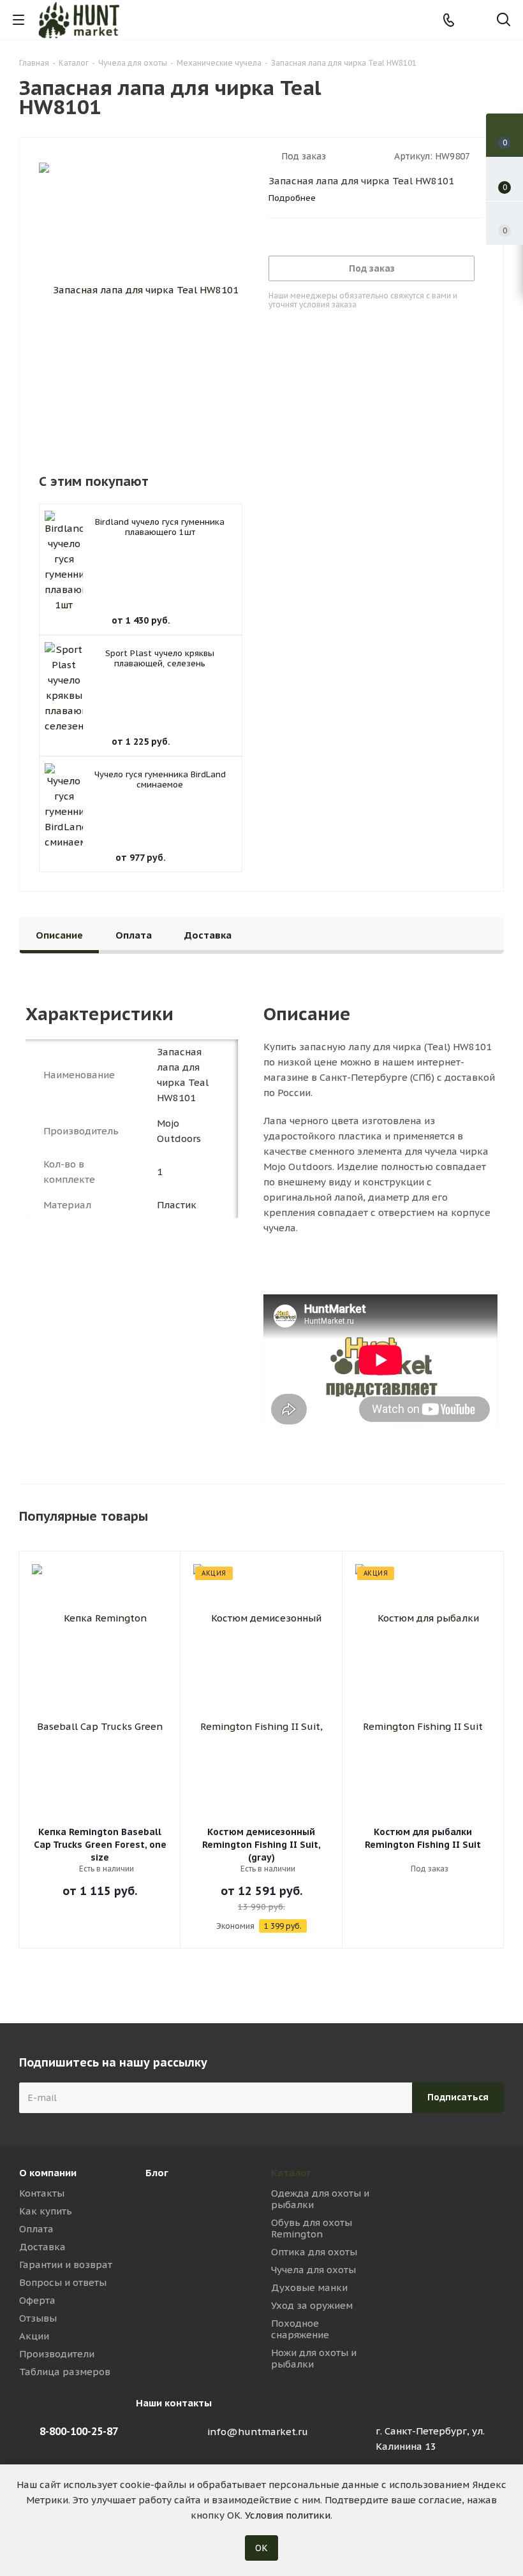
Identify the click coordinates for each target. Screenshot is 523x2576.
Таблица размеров (65, 2372)
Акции (34, 2336)
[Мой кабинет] (476, 20)
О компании (48, 2173)
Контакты (42, 2193)
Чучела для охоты (313, 2270)
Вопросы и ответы (63, 2282)
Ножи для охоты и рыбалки (314, 2358)
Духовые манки (309, 2287)
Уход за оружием (312, 2305)
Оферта (37, 2300)
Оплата (36, 2229)
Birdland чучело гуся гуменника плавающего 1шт (160, 527)
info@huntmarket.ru (258, 2432)
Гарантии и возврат (66, 2265)
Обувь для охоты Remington (312, 2228)
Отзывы (38, 2318)
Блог (157, 2173)
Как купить (46, 2211)
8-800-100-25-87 (79, 2431)
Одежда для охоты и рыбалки (320, 2199)
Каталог (291, 2173)
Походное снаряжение (300, 2329)
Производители (57, 2354)
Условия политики (288, 2515)
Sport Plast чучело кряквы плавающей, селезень (160, 658)
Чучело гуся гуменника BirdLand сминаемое (160, 779)
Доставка (42, 2247)
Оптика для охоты (314, 2252)
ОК (261, 2548)
